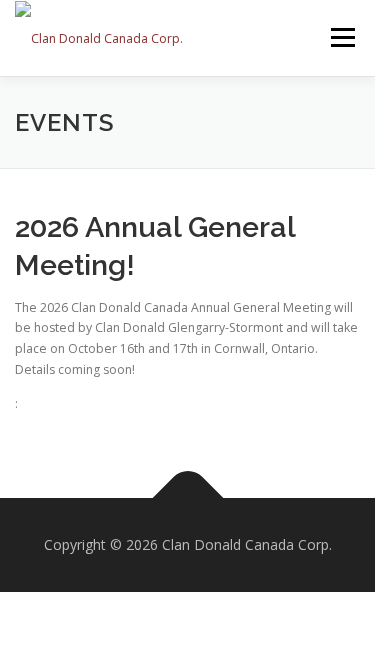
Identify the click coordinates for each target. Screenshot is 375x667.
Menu (341, 37)
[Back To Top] (187, 498)
